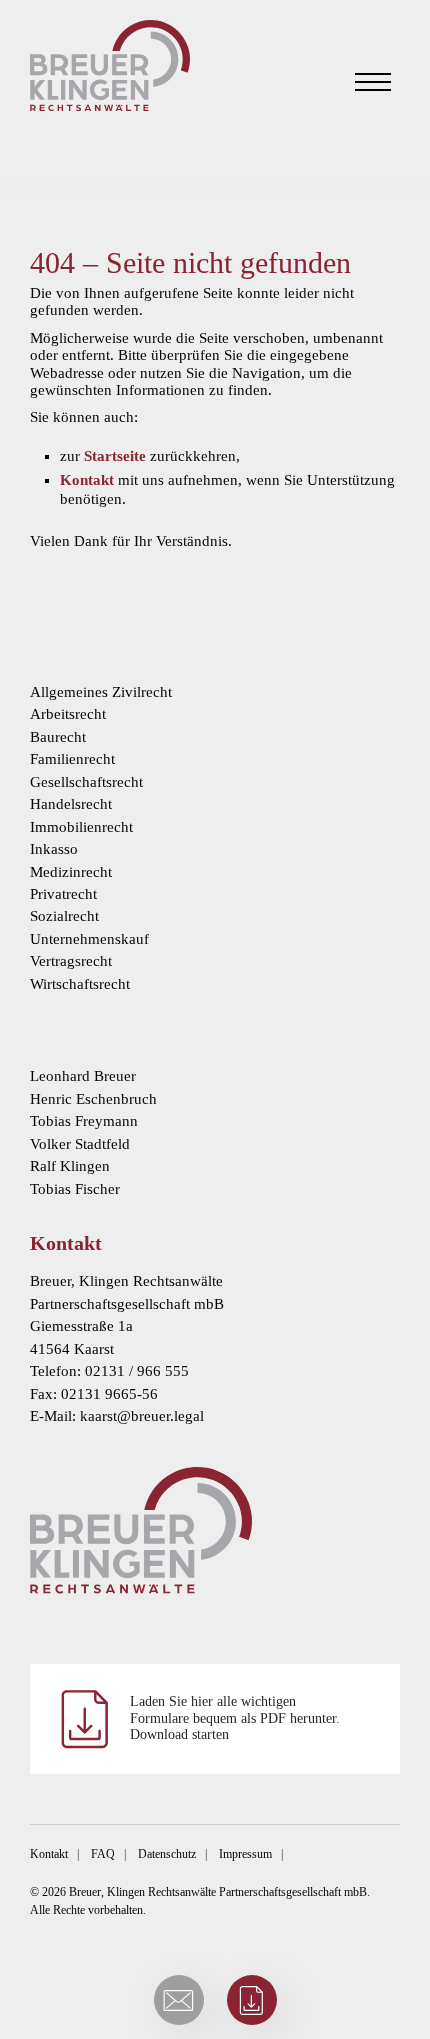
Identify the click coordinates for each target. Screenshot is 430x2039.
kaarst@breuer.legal (142, 1416)
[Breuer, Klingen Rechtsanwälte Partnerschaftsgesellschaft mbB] (110, 65)
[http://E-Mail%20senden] (179, 2000)
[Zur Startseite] (215, 1530)
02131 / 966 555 (137, 1371)
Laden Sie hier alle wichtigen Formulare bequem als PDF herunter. (235, 1718)
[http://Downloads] (252, 2000)
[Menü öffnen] (373, 82)
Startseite (115, 456)
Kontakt (87, 480)
